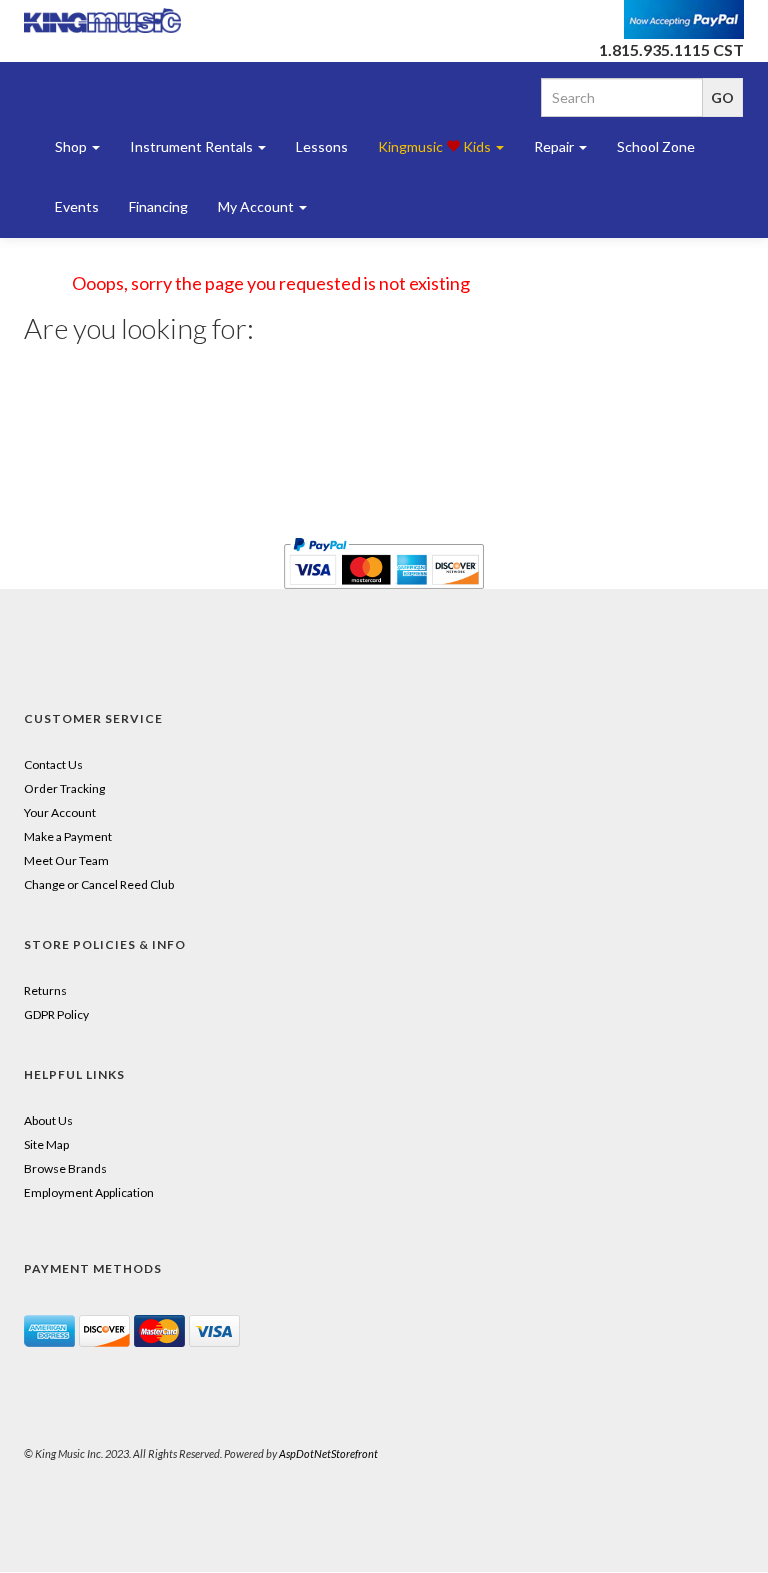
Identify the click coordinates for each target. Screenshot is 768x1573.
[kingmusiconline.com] (103, 20)
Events (77, 206)
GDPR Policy (56, 1014)
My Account (257, 206)
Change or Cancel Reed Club (99, 884)
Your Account (60, 812)
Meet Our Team (66, 860)
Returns (45, 990)
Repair (555, 146)
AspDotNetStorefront (328, 1453)
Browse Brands (65, 1168)
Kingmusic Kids (436, 146)
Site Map (46, 1144)
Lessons (322, 146)
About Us (48, 1120)
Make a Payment (68, 836)
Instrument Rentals (193, 146)
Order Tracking (64, 788)
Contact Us (53, 764)
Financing (158, 206)
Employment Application (89, 1192)
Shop (72, 146)
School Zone (656, 146)
